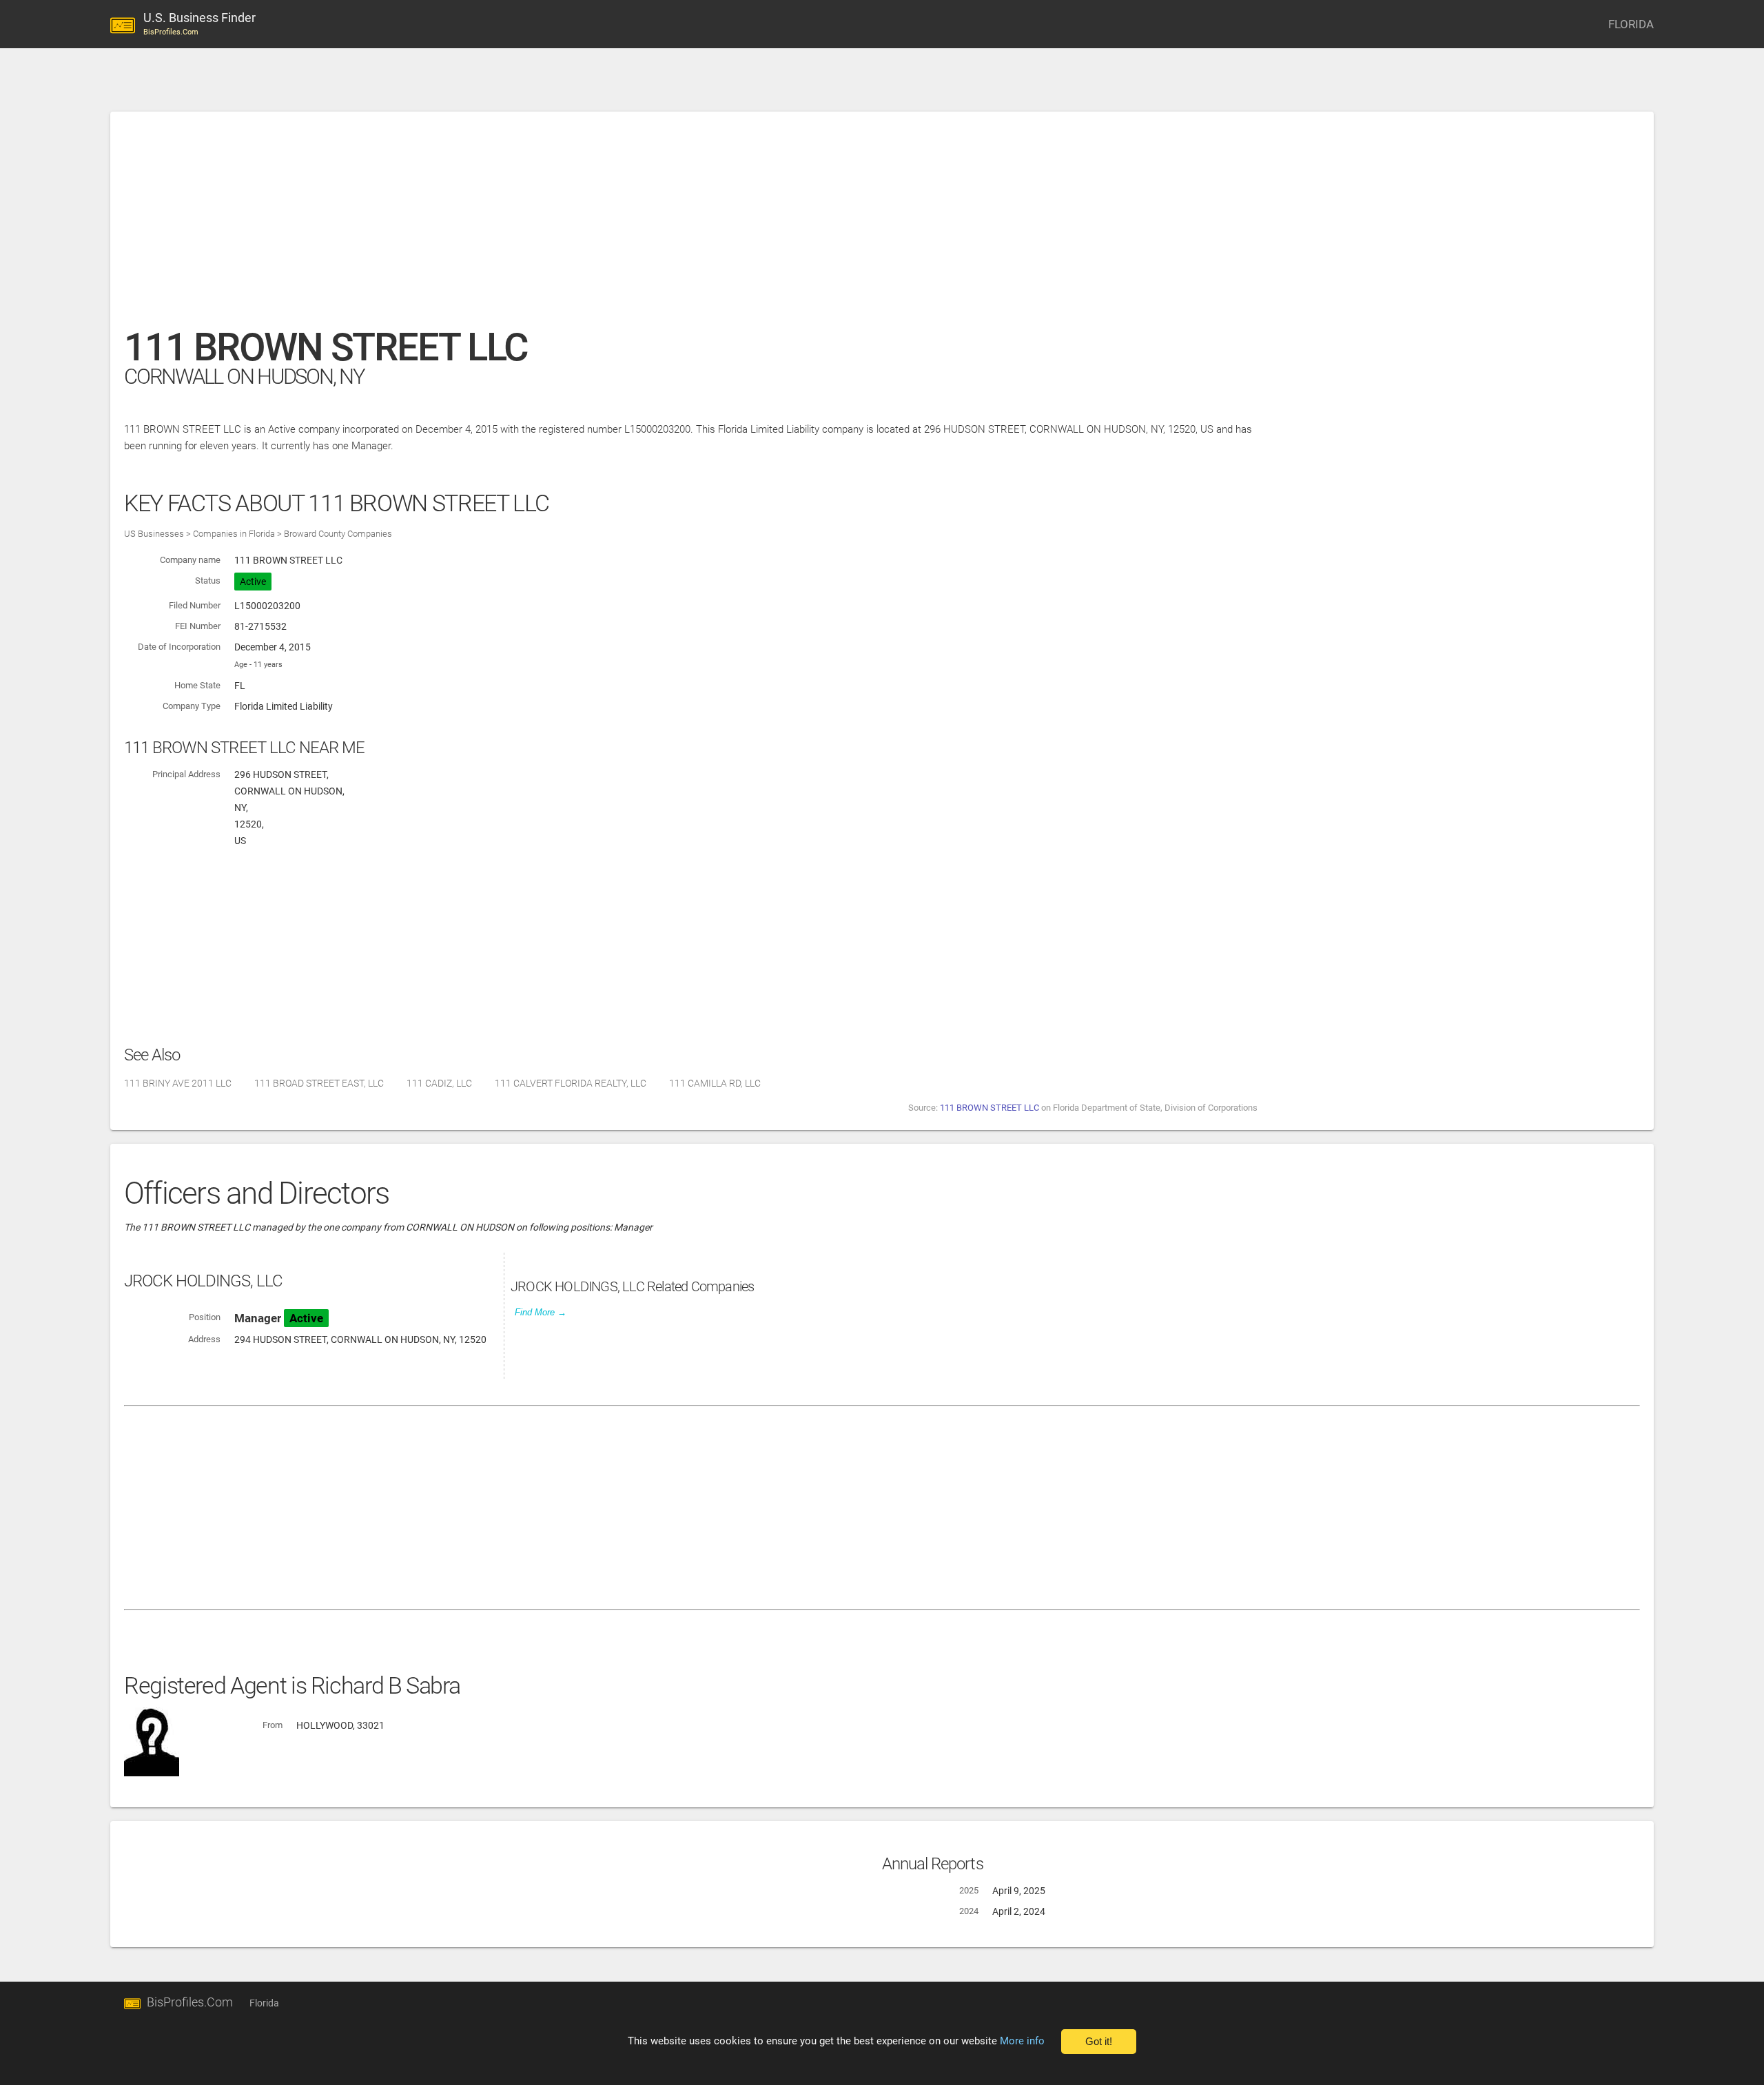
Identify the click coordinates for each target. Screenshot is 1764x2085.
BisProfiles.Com (190, 2002)
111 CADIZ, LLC (439, 1083)
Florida (264, 2003)
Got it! (1099, 2042)
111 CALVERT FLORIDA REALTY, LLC (571, 1083)
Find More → (541, 1312)
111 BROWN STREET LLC (989, 1108)
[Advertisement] (537, 227)
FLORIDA (1631, 24)
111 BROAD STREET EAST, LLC (319, 1083)
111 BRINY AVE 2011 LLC (178, 1083)
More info (1022, 2041)
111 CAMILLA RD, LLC (715, 1083)
